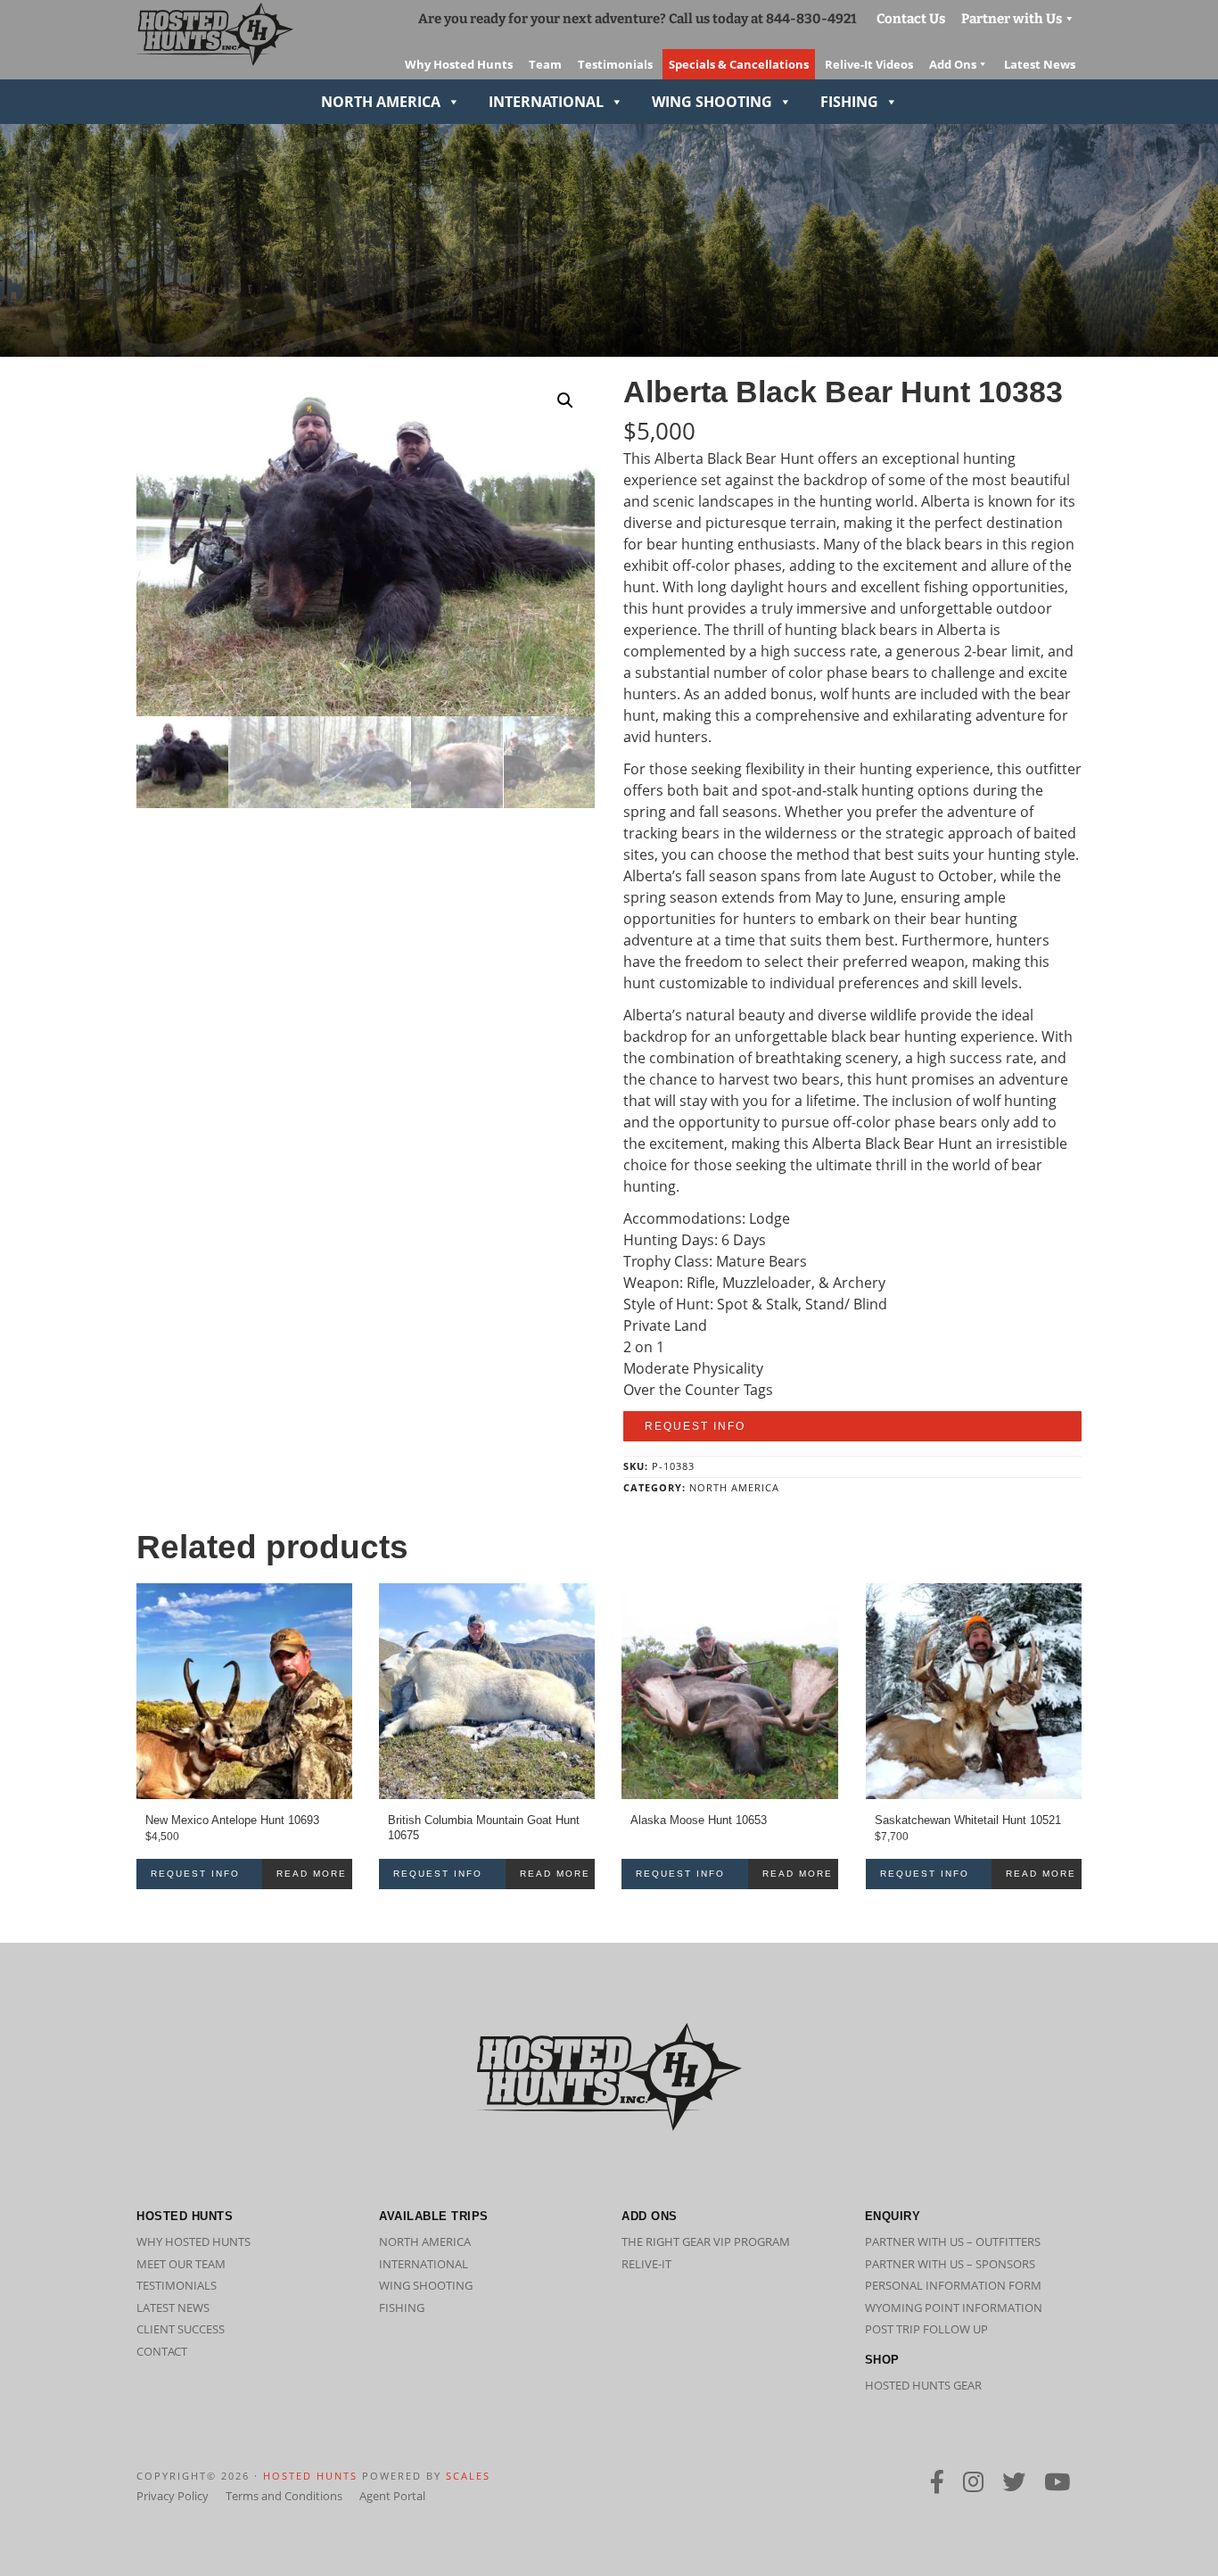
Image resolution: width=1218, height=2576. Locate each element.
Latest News (173, 2308)
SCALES (468, 2476)
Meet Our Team (181, 2264)
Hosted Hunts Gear (923, 2385)
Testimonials (177, 2285)
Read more (312, 1874)
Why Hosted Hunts (193, 2242)
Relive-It (646, 2264)
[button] (565, 400)
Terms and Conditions (284, 2496)
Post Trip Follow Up (926, 2329)
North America (381, 102)
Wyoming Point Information (954, 2308)
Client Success (181, 2329)
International (546, 102)
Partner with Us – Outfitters (953, 2242)
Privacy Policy (173, 2496)
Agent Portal (392, 2496)
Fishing (849, 102)
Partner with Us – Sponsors (950, 2264)
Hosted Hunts (310, 2476)
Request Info (695, 1426)
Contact (162, 2351)
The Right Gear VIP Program (706, 2242)
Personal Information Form (953, 2285)
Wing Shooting (712, 102)
